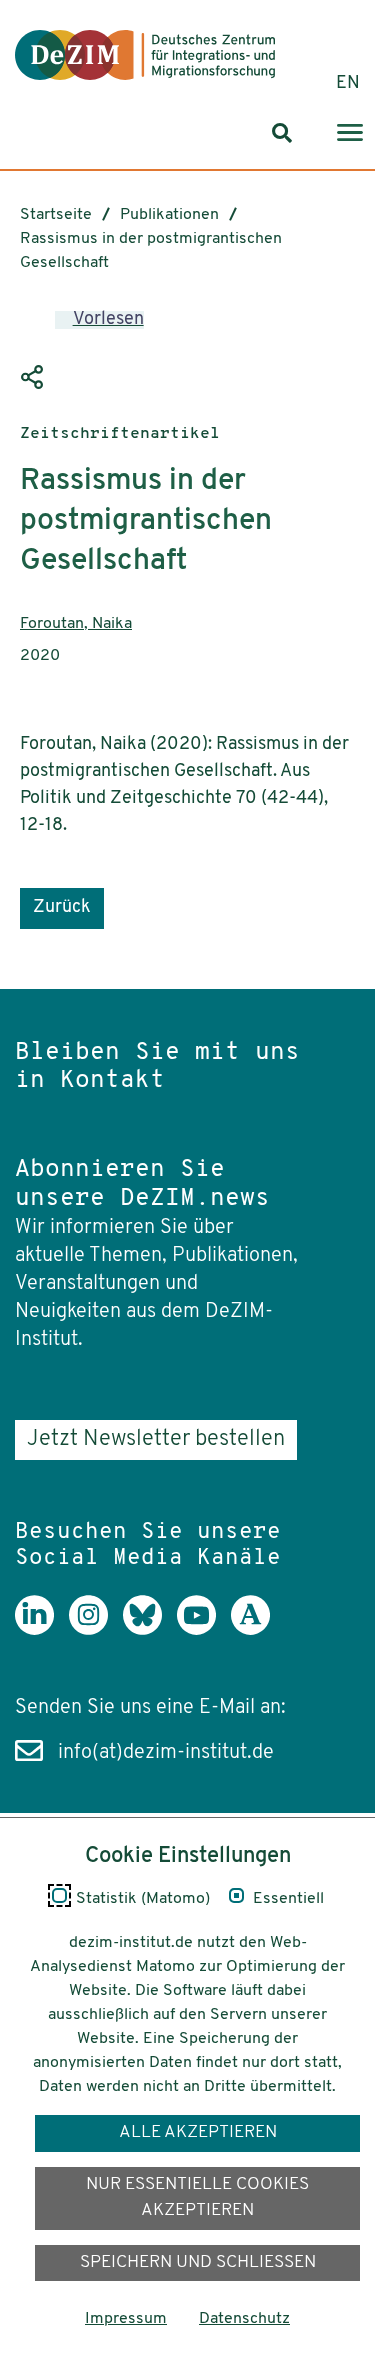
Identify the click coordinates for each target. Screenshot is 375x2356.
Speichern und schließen (198, 2262)
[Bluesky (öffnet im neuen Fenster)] (150, 1630)
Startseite (56, 215)
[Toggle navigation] (350, 133)
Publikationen (169, 215)
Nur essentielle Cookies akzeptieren (197, 2197)
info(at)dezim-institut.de (166, 1753)
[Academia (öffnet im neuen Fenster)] (258, 1630)
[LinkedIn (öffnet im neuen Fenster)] (42, 1630)
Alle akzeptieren (198, 2132)
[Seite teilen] (35, 378)
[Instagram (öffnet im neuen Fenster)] (96, 1630)
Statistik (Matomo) (143, 1899)
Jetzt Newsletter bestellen (156, 1439)
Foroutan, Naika (76, 624)
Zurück (62, 908)
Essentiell (288, 1899)
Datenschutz (244, 2319)
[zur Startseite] (145, 55)
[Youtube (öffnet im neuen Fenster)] (204, 1630)
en (348, 84)
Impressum (126, 2319)
